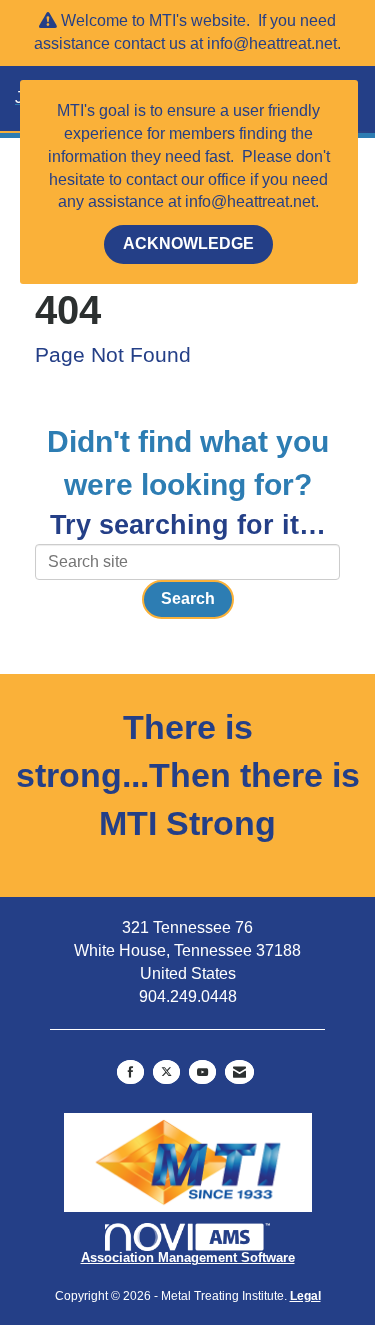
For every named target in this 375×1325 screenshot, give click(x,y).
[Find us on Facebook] (130, 1072)
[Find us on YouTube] (202, 1072)
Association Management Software (188, 1257)
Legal (305, 1296)
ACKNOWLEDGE (188, 243)
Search (188, 598)
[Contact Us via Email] (239, 1072)
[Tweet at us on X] (166, 1072)
